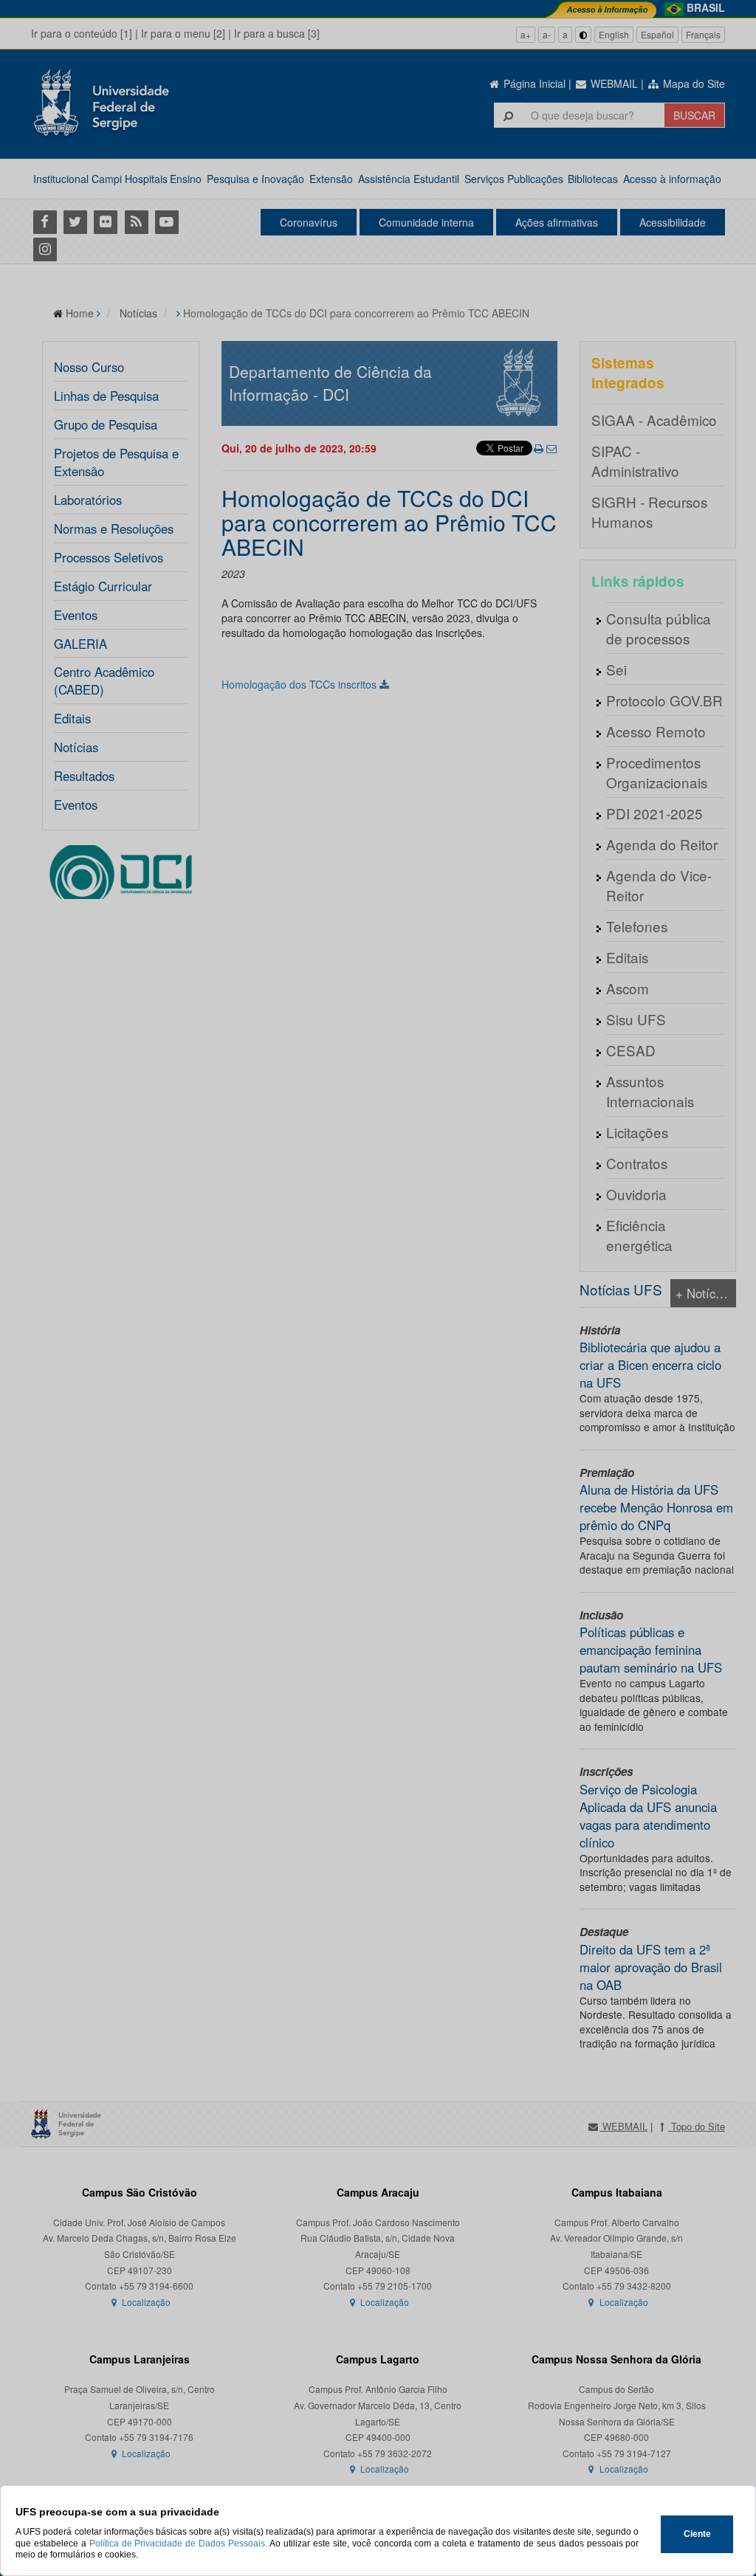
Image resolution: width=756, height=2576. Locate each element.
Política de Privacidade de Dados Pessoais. (178, 2544)
